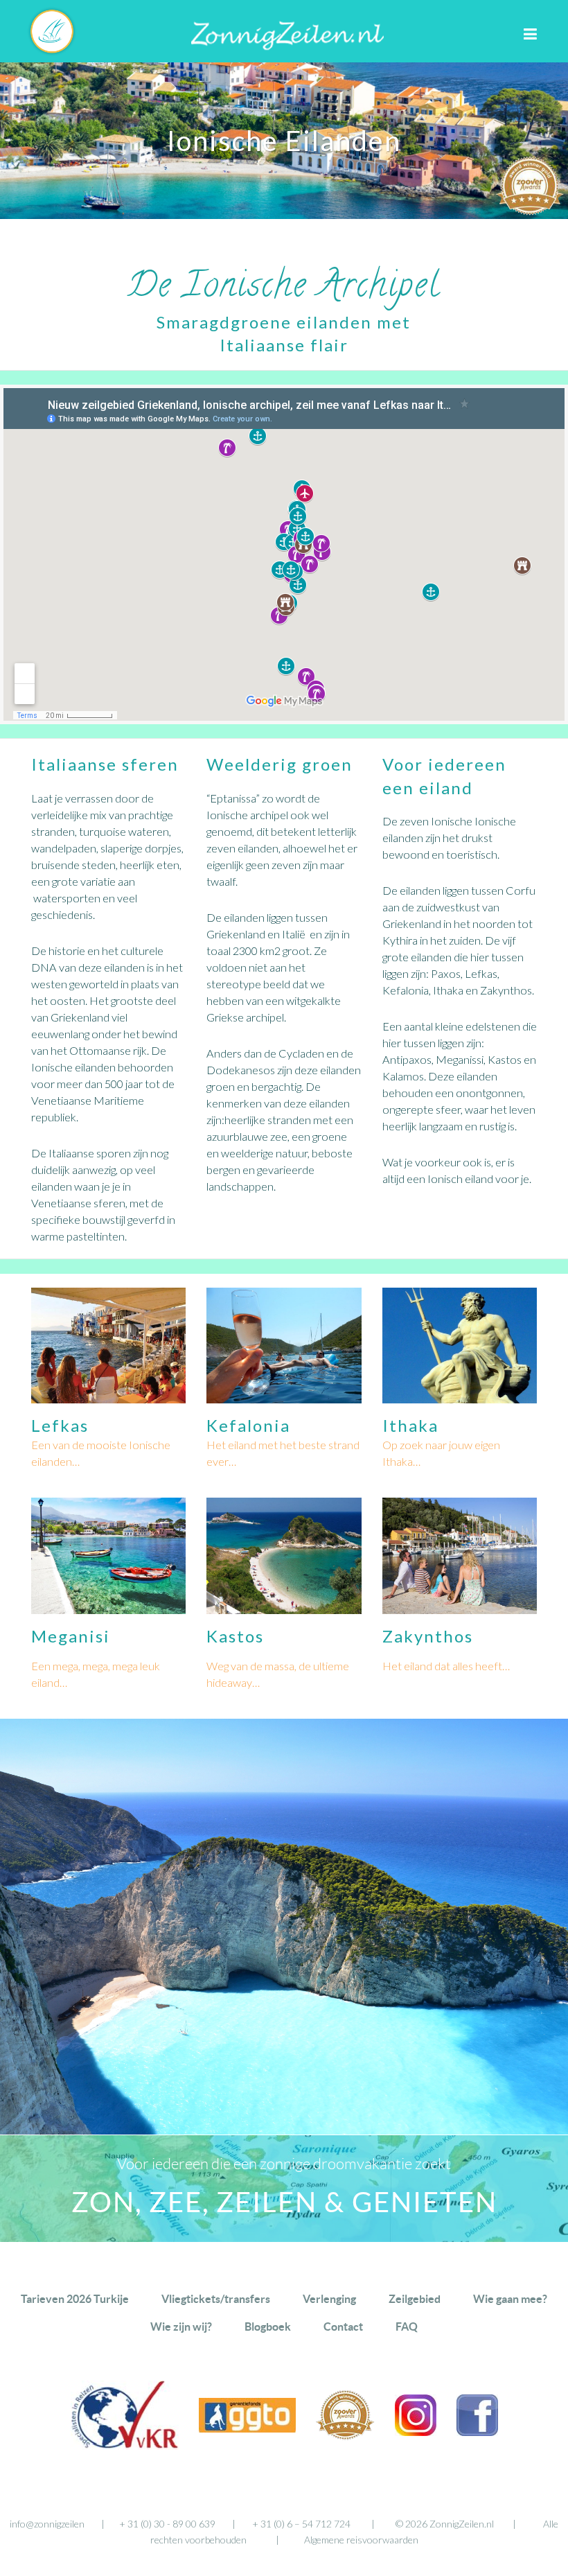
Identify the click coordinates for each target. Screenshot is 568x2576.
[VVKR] (125, 2445)
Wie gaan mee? (510, 2299)
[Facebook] (477, 2432)
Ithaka (410, 1425)
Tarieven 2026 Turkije (75, 2299)
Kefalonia (248, 1425)
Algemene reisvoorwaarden (361, 2540)
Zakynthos (428, 1636)
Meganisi (71, 1636)
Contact (343, 2327)
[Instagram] (416, 2432)
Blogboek (268, 2327)
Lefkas (60, 1425)
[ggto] (247, 2428)
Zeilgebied (415, 2299)
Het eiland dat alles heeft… (446, 1666)
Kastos (235, 1636)
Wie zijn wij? (181, 2327)
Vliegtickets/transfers (216, 2299)
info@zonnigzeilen (47, 2524)
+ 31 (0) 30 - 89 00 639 (167, 2524)
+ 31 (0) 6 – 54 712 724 (301, 2524)
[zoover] (345, 2436)
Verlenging (329, 2299)
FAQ (407, 2327)
